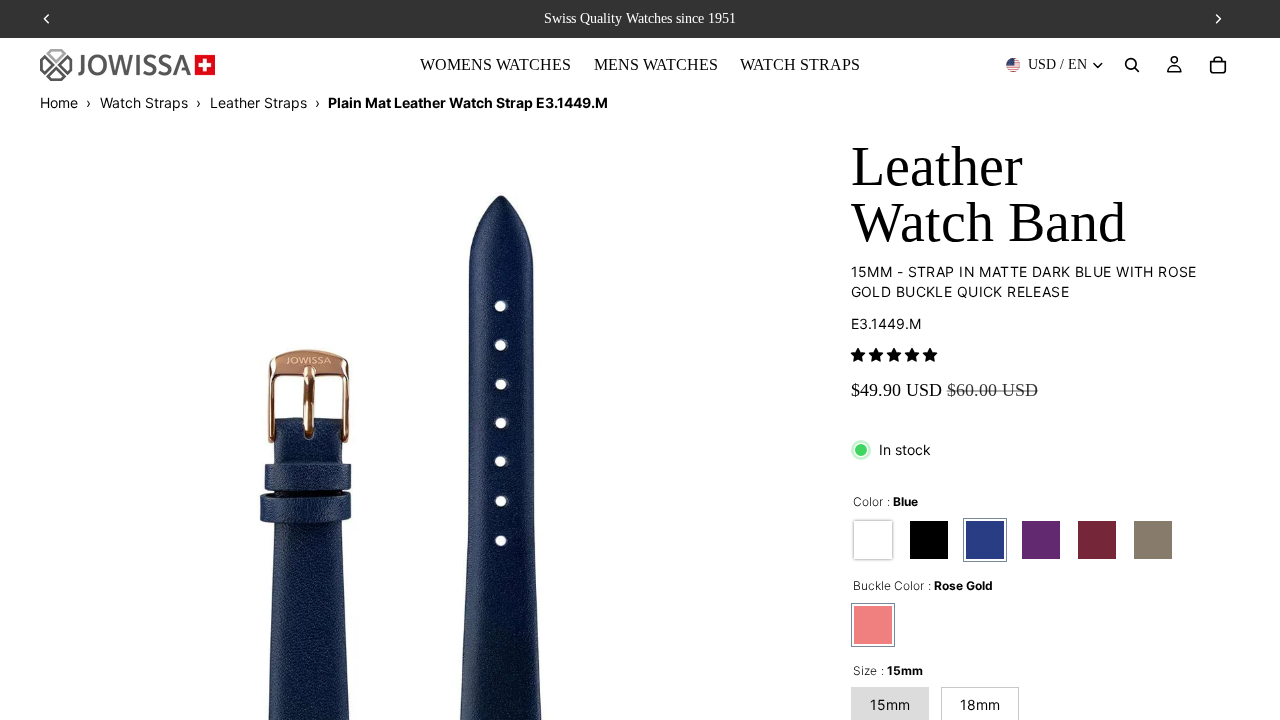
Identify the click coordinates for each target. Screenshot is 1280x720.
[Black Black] (929, 540)
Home (59, 102)
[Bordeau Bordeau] (1097, 540)
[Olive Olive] (1153, 540)
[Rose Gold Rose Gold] (873, 625)
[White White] (873, 540)
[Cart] (1218, 65)
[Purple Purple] (1041, 540)
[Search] (1132, 65)
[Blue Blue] (985, 540)
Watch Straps (144, 102)
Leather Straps (258, 102)
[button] (894, 354)
